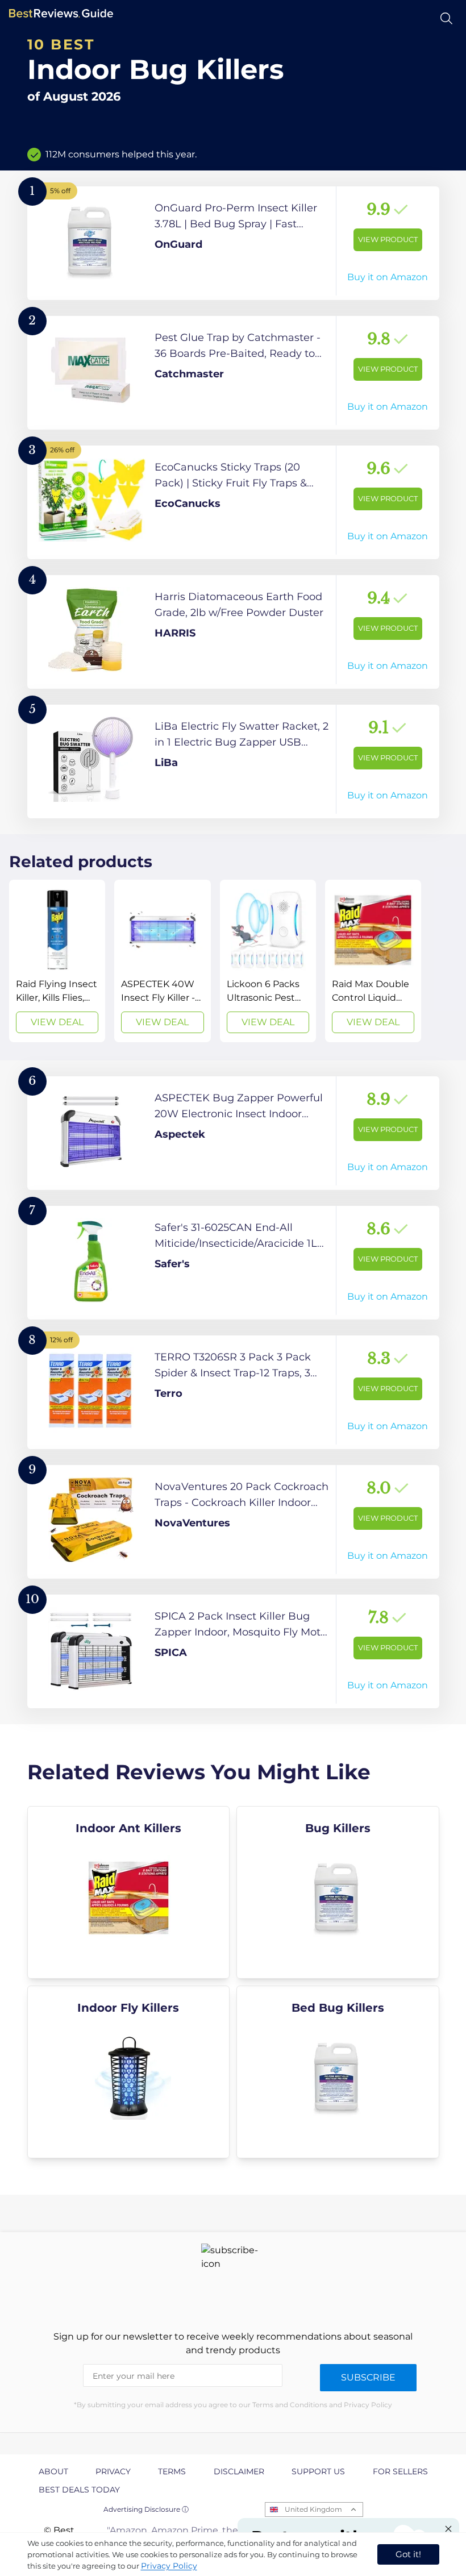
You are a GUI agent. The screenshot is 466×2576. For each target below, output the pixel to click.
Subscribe (368, 2377)
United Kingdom (313, 2509)
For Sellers (400, 2471)
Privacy (113, 2471)
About (53, 2471)
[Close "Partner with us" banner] (448, 2529)
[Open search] (446, 18)
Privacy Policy (169, 2566)
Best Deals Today (79, 2490)
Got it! (408, 2554)
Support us (318, 2471)
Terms (172, 2471)
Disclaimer (239, 2471)
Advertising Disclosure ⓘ (146, 2509)
